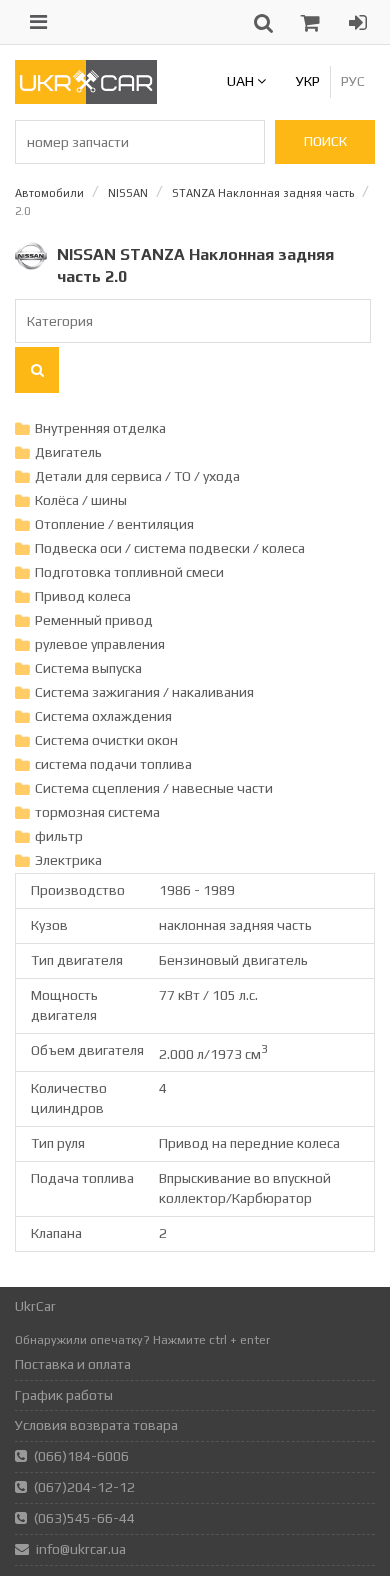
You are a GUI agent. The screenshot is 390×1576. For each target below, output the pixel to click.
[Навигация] (38, 22)
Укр (308, 81)
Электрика (68, 860)
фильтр (59, 836)
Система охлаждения (103, 716)
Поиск (325, 141)
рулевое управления (100, 644)
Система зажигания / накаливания (144, 692)
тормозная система (97, 812)
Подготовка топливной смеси (129, 572)
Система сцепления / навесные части (154, 788)
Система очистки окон (106, 740)
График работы (64, 1395)
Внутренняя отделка (100, 428)
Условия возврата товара (96, 1425)
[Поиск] (37, 370)
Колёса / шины (81, 500)
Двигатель (68, 452)
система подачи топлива (113, 764)
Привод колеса (83, 596)
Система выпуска (88, 668)
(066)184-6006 (81, 1456)
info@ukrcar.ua (81, 1549)
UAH (242, 81)
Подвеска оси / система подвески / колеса (170, 548)
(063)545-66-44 (84, 1518)
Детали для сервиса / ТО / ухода (137, 476)
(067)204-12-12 (84, 1487)
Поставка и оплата (73, 1364)
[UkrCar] (86, 99)
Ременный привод (94, 620)
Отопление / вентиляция (114, 524)
